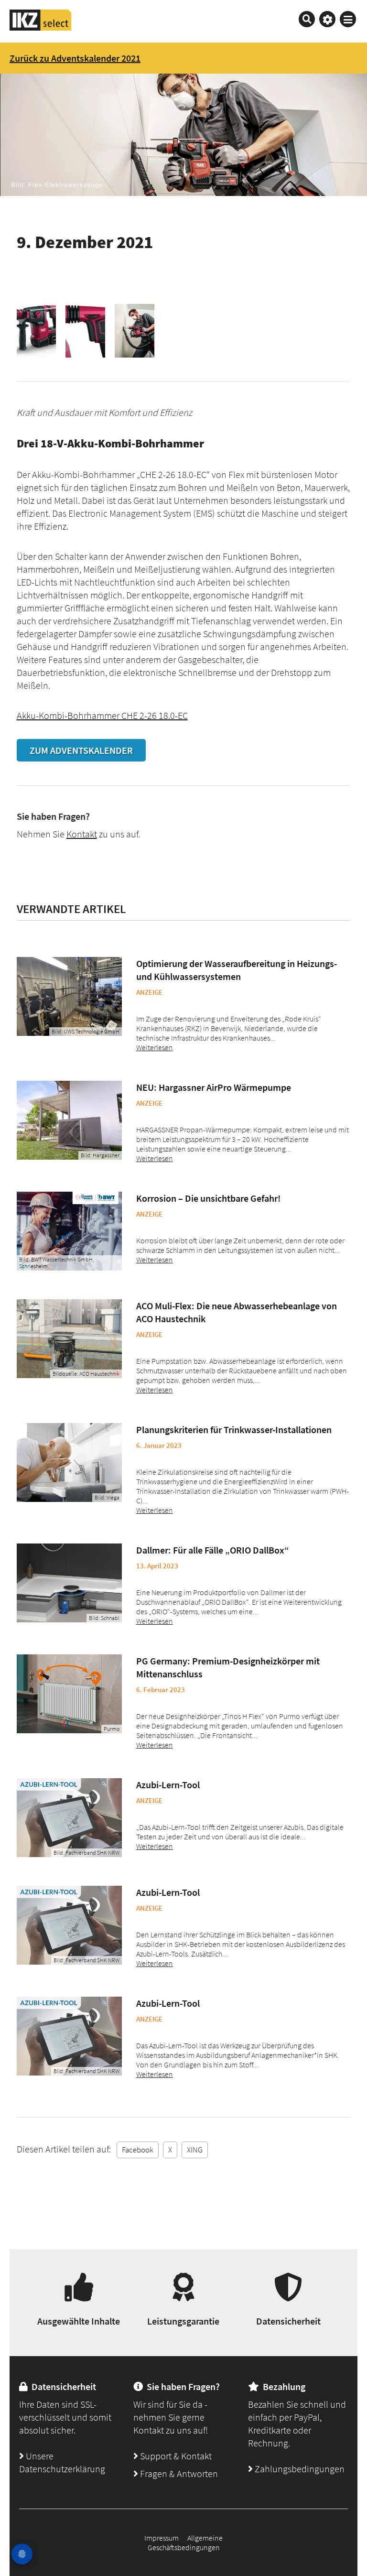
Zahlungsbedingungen (299, 2469)
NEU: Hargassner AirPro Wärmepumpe (214, 1087)
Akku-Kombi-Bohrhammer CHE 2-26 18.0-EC (102, 715)
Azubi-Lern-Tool (168, 1785)
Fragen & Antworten (178, 2473)
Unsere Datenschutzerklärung (62, 2462)
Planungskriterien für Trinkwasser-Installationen (234, 1429)
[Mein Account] (327, 19)
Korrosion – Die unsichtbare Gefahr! (208, 1198)
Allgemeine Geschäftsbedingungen (185, 2543)
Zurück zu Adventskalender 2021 (75, 58)
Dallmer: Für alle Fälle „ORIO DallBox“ (213, 1550)
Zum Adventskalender (81, 750)
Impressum (162, 2538)
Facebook (138, 2150)
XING (195, 2150)
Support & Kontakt (175, 2456)
